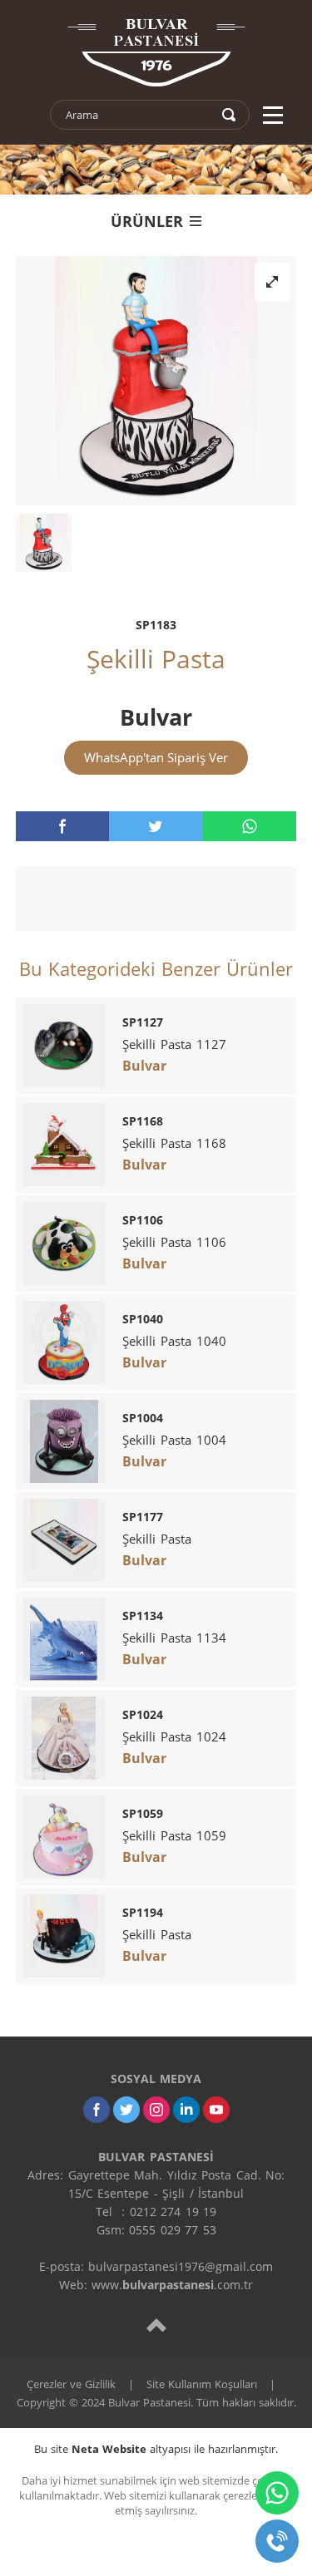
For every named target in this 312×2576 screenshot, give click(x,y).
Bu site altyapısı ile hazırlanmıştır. (156, 2449)
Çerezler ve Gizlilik (71, 2384)
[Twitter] (126, 2110)
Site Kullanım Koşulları (202, 2384)
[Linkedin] (186, 2110)
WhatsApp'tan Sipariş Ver (156, 757)
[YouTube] (216, 2110)
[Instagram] (156, 2110)
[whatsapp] (250, 826)
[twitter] (156, 826)
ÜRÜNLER (147, 221)
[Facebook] (97, 2110)
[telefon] (277, 2541)
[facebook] (62, 826)
